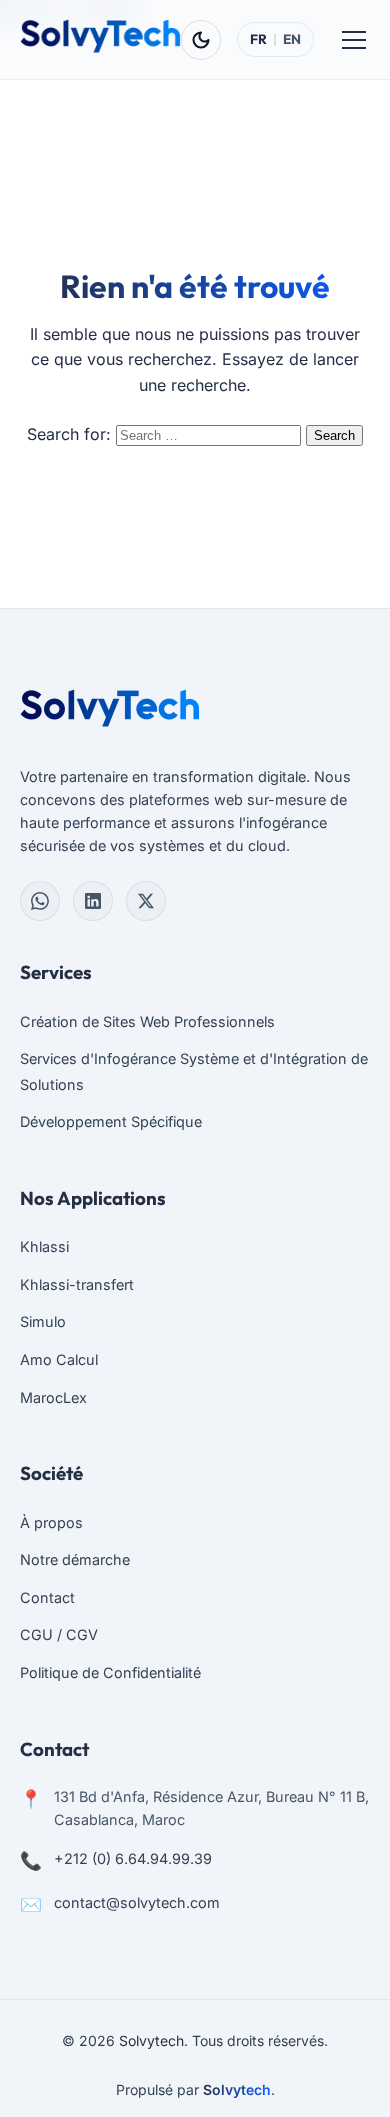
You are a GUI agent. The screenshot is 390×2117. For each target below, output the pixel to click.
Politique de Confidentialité (110, 1672)
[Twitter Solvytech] (146, 901)
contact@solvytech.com (137, 1902)
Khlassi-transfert (77, 1284)
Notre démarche (75, 1559)
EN (292, 39)
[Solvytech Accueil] (100, 36)
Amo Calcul (59, 1359)
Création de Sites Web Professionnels (147, 1021)
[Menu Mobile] (354, 40)
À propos (51, 1522)
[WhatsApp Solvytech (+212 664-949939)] (40, 901)
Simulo (43, 1321)
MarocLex (53, 1397)
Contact (47, 1597)
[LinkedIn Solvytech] (93, 901)
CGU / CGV (59, 1634)
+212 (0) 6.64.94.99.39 (133, 1858)
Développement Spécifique (111, 1121)
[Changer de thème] (201, 40)
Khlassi (44, 1246)
